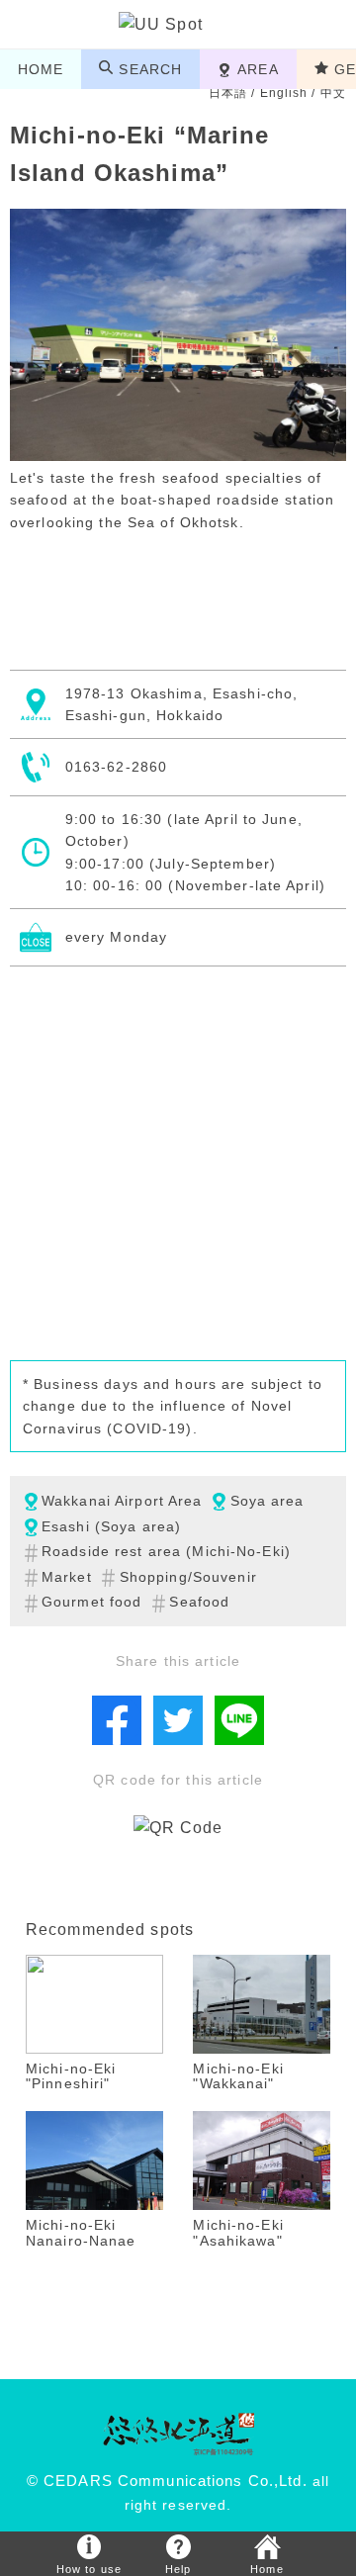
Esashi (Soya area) (111, 1526)
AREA (258, 69)
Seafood (199, 1602)
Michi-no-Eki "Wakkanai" (238, 2076)
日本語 (228, 93)
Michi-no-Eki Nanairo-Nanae (81, 2232)
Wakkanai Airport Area (122, 1501)
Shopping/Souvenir (188, 1577)
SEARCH (150, 69)
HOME (41, 69)
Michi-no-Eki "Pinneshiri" (71, 2076)
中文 (333, 93)
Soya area (267, 1501)
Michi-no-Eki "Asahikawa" (238, 2232)
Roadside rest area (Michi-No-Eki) (166, 1551)
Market (67, 1577)
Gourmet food (91, 1602)
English (284, 93)
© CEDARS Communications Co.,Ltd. (167, 2481)
